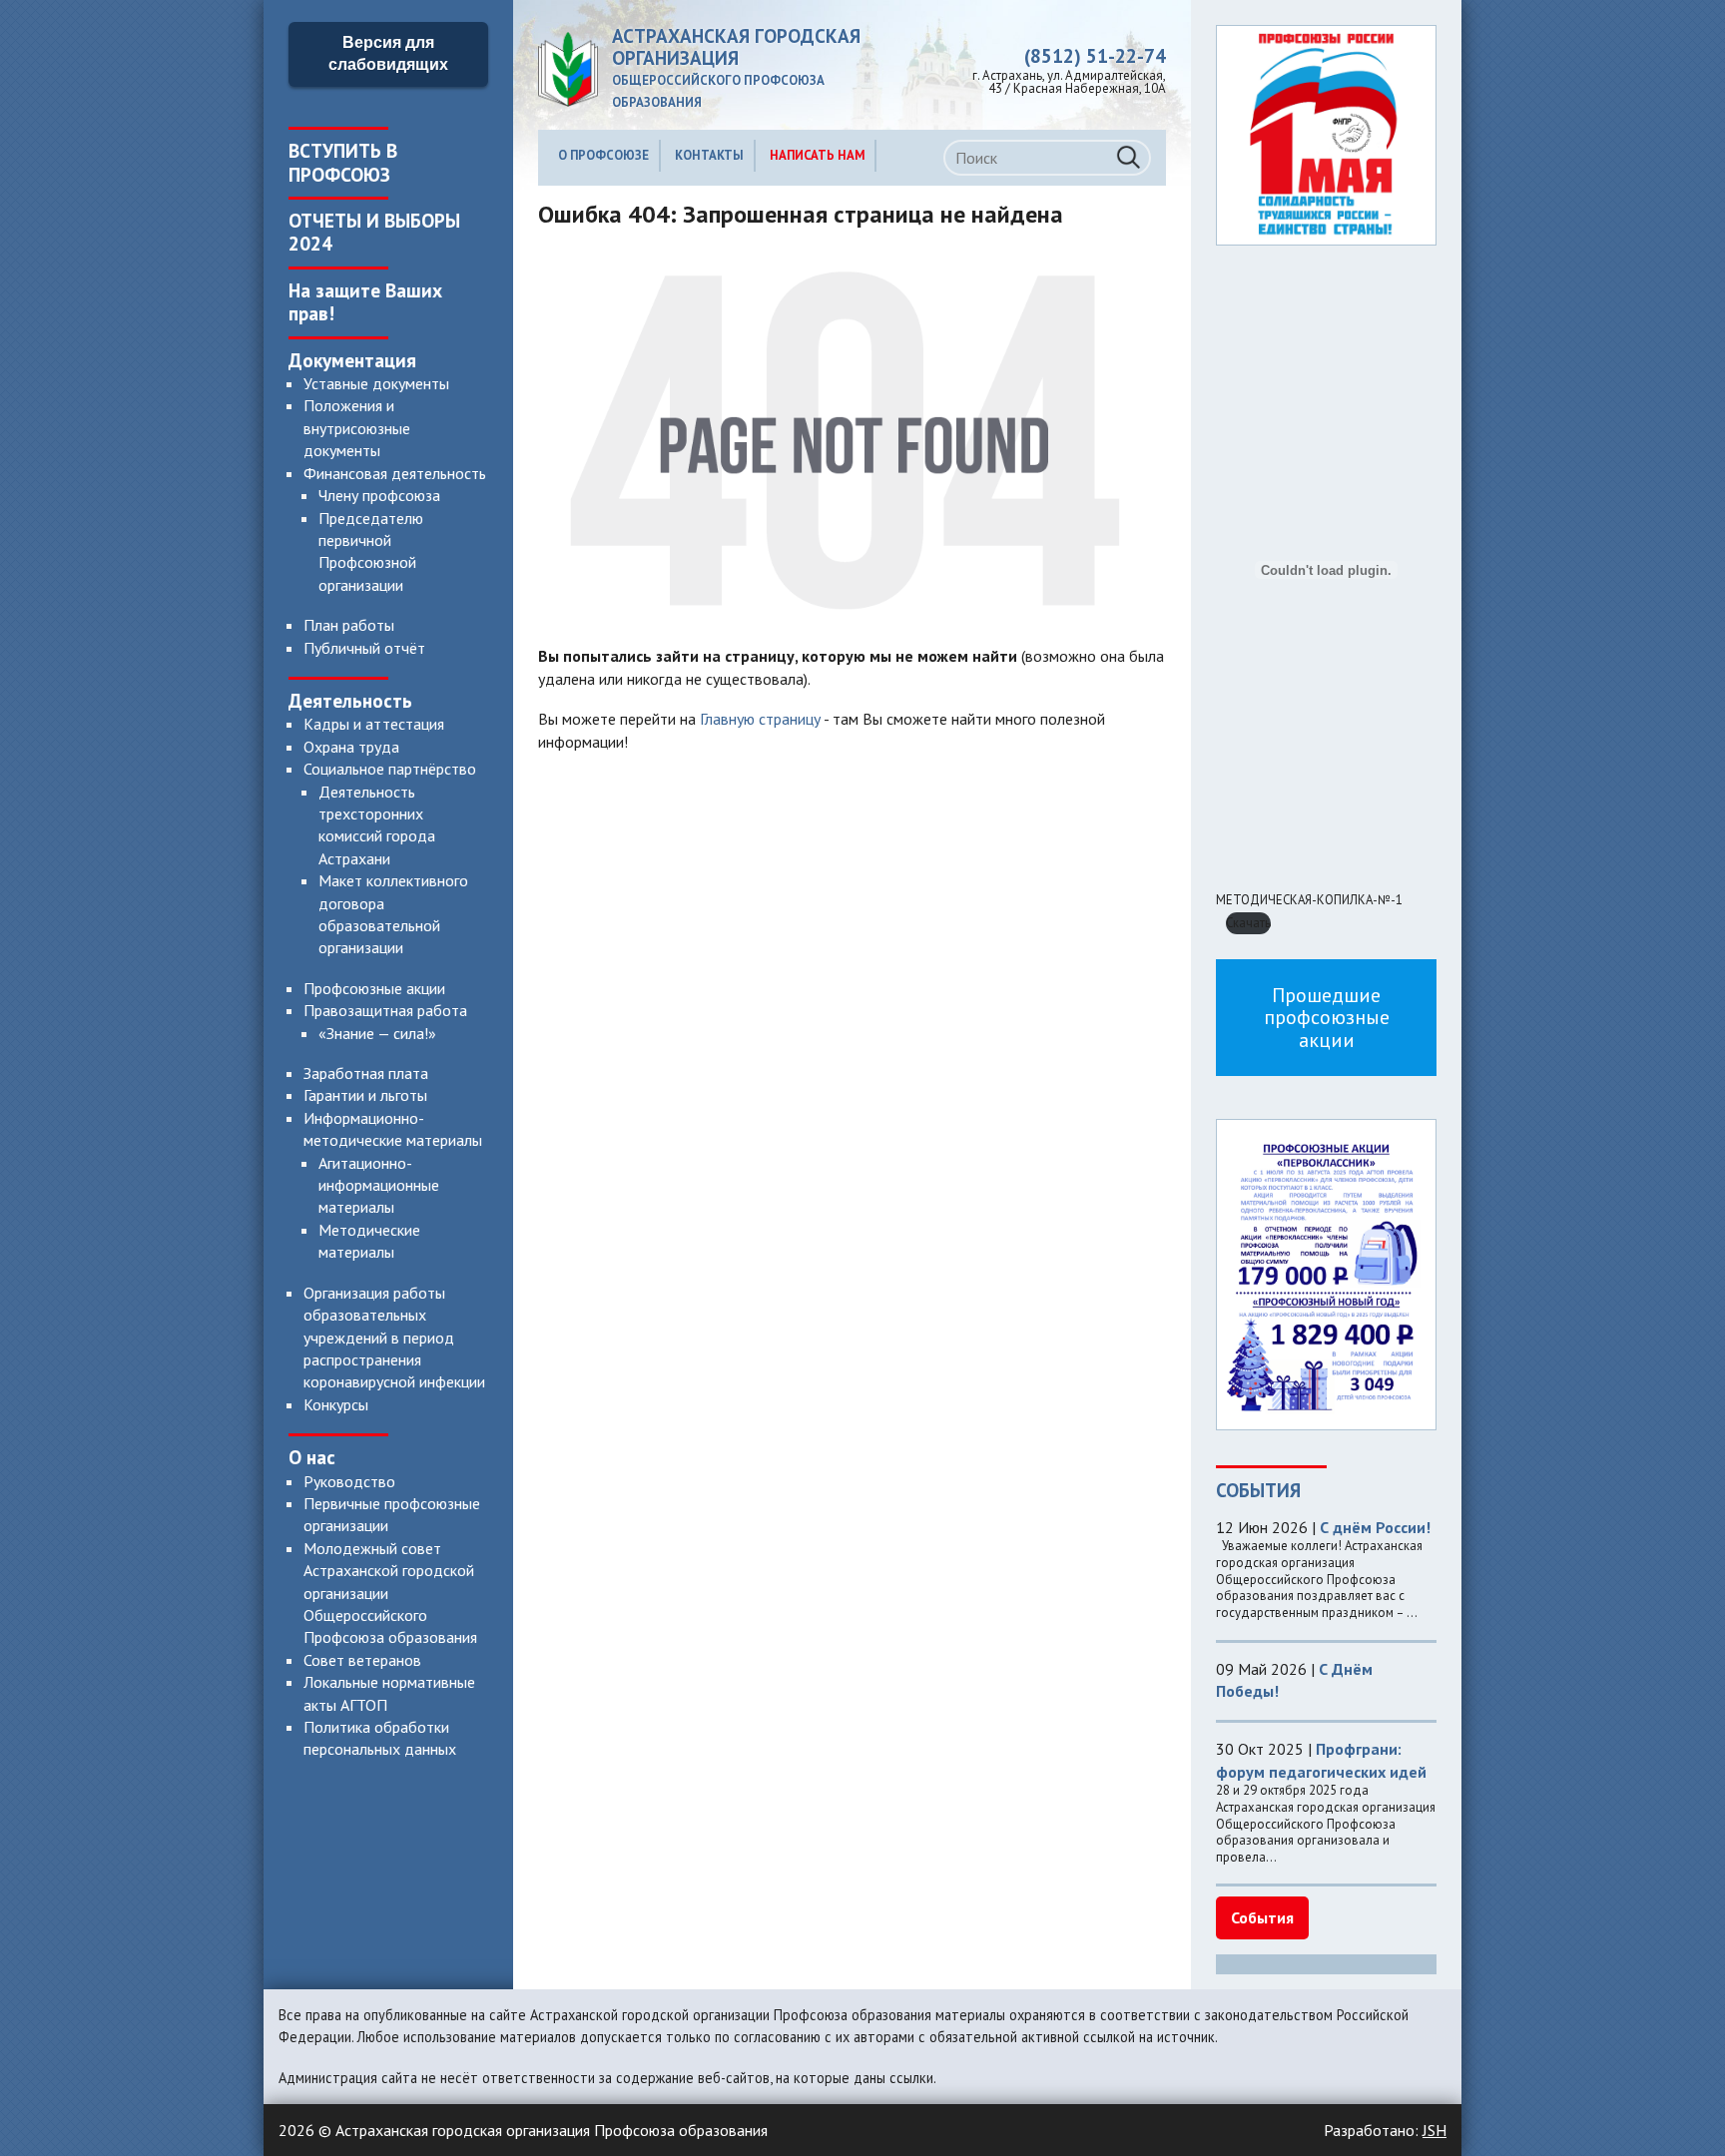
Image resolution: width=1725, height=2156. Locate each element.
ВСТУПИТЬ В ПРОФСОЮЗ (343, 162)
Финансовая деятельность (395, 473)
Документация (352, 360)
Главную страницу (760, 719)
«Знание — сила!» (377, 1033)
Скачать (1248, 923)
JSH (1435, 2130)
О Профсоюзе (603, 155)
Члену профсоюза (379, 495)
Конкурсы (336, 1404)
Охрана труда (351, 747)
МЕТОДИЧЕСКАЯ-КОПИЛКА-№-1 (1309, 900)
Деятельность (350, 700)
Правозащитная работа (385, 1010)
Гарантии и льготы (365, 1095)
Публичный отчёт (364, 648)
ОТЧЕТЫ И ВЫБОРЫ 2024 (374, 232)
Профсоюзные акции (374, 988)
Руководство (349, 1481)
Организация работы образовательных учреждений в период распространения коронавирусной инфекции (394, 1338)
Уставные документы (376, 383)
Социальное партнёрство (390, 769)
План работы (349, 625)
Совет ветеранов (362, 1660)
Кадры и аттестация (374, 724)
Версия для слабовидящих (388, 53)
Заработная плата (366, 1073)
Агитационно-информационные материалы (379, 1185)
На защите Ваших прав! (365, 301)
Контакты (709, 155)
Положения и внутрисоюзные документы (357, 428)
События (1262, 1917)
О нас (312, 1457)
